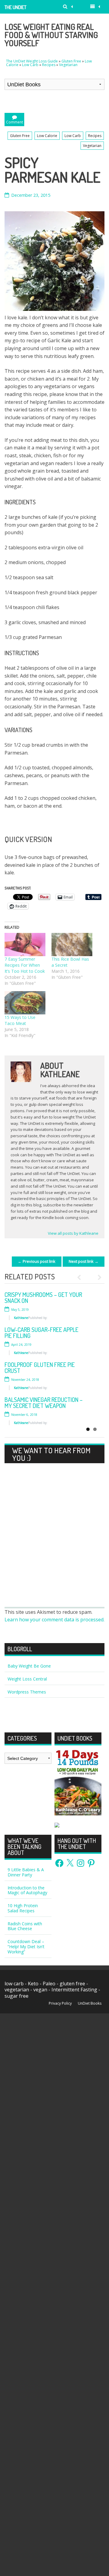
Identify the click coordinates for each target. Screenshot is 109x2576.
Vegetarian (68, 65)
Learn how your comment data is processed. (54, 1620)
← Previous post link (37, 1261)
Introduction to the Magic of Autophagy (27, 1890)
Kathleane (21, 1318)
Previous (82, 1277)
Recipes (49, 65)
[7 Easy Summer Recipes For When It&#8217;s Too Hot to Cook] (25, 945)
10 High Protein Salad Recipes (23, 1908)
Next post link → (84, 1261)
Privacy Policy (60, 2003)
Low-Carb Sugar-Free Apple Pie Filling (41, 1333)
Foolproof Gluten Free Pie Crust (40, 1368)
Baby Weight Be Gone (29, 1666)
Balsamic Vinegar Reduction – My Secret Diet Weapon (44, 1403)
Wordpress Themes (27, 1692)
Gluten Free (71, 61)
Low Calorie (47, 136)
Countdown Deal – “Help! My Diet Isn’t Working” (26, 1947)
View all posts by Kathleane (73, 1233)
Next (97, 1277)
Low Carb (30, 65)
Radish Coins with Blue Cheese (25, 1926)
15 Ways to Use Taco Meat (20, 1020)
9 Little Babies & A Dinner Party (26, 1872)
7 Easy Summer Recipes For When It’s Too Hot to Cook (25, 965)
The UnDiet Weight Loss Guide (17, 9)
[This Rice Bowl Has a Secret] (72, 945)
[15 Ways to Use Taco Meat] (25, 1003)
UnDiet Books (90, 2003)
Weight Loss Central (27, 1679)
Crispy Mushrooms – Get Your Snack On (43, 1298)
